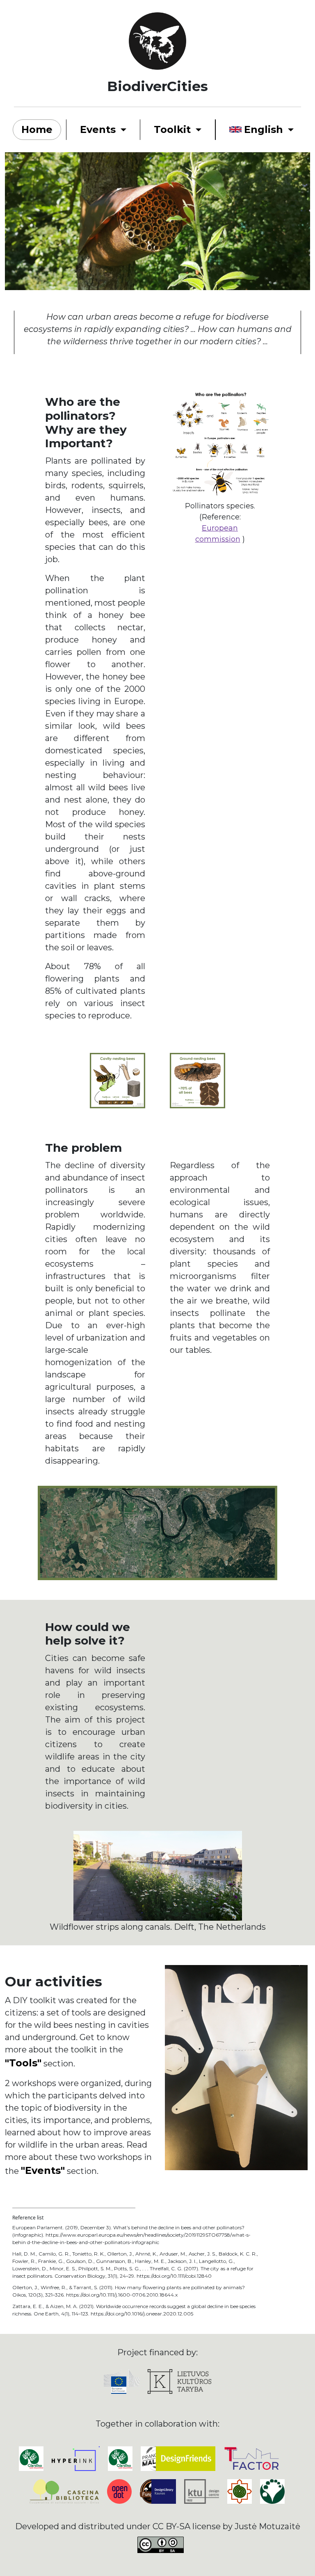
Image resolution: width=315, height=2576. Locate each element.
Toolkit (172, 129)
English (264, 129)
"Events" (43, 2170)
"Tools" (23, 2063)
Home (37, 129)
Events (98, 129)
